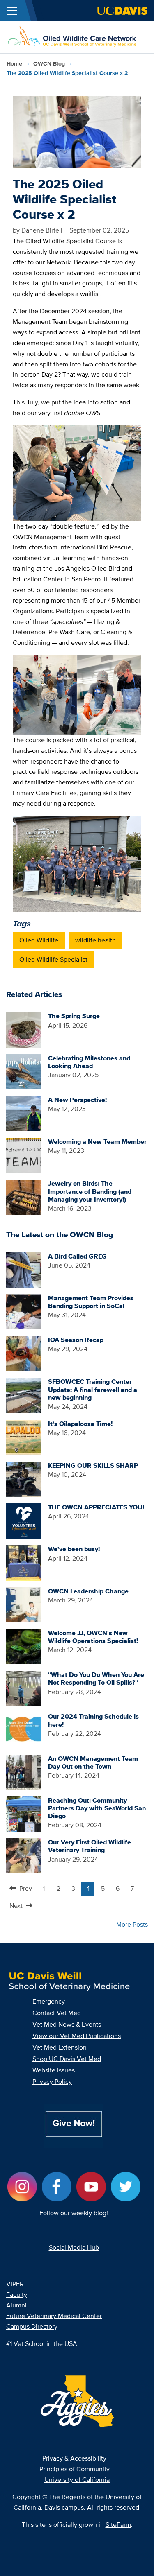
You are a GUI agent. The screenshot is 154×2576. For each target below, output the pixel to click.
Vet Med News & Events (67, 2024)
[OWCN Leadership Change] (24, 1604)
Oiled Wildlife (39, 940)
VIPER (15, 2284)
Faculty (17, 2295)
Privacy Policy (52, 2082)
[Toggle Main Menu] (12, 11)
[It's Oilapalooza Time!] (24, 1437)
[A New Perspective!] (24, 1113)
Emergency (49, 2001)
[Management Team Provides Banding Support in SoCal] (24, 1311)
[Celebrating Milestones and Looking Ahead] (24, 1071)
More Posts (132, 1924)
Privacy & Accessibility (74, 2458)
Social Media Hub (74, 2247)
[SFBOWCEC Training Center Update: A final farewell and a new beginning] (24, 1395)
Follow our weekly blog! (74, 2213)
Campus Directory (32, 2326)
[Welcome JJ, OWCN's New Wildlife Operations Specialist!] (24, 1646)
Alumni (16, 2305)
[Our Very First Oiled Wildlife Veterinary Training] (24, 1855)
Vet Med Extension (60, 2047)
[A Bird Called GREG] (24, 1269)
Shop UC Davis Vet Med (67, 2059)
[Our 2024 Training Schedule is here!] (24, 1730)
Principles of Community (75, 2469)
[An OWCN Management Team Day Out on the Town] (24, 1772)
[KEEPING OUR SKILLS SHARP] (24, 1479)
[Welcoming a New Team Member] (24, 1155)
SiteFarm (118, 2525)
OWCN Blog (49, 63)
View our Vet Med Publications (77, 2036)
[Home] (74, 37)
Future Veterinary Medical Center (54, 2316)
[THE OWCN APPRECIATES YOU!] (24, 1520)
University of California (77, 2480)
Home (14, 63)
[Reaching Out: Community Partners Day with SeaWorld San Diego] (24, 1813)
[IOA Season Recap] (24, 1353)
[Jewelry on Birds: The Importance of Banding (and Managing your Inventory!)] (24, 1196)
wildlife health (95, 940)
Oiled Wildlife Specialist (53, 959)
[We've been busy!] (24, 1562)
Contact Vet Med (57, 2013)
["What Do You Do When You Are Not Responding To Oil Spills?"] (24, 1688)
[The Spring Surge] (24, 1029)
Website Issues (54, 2070)
